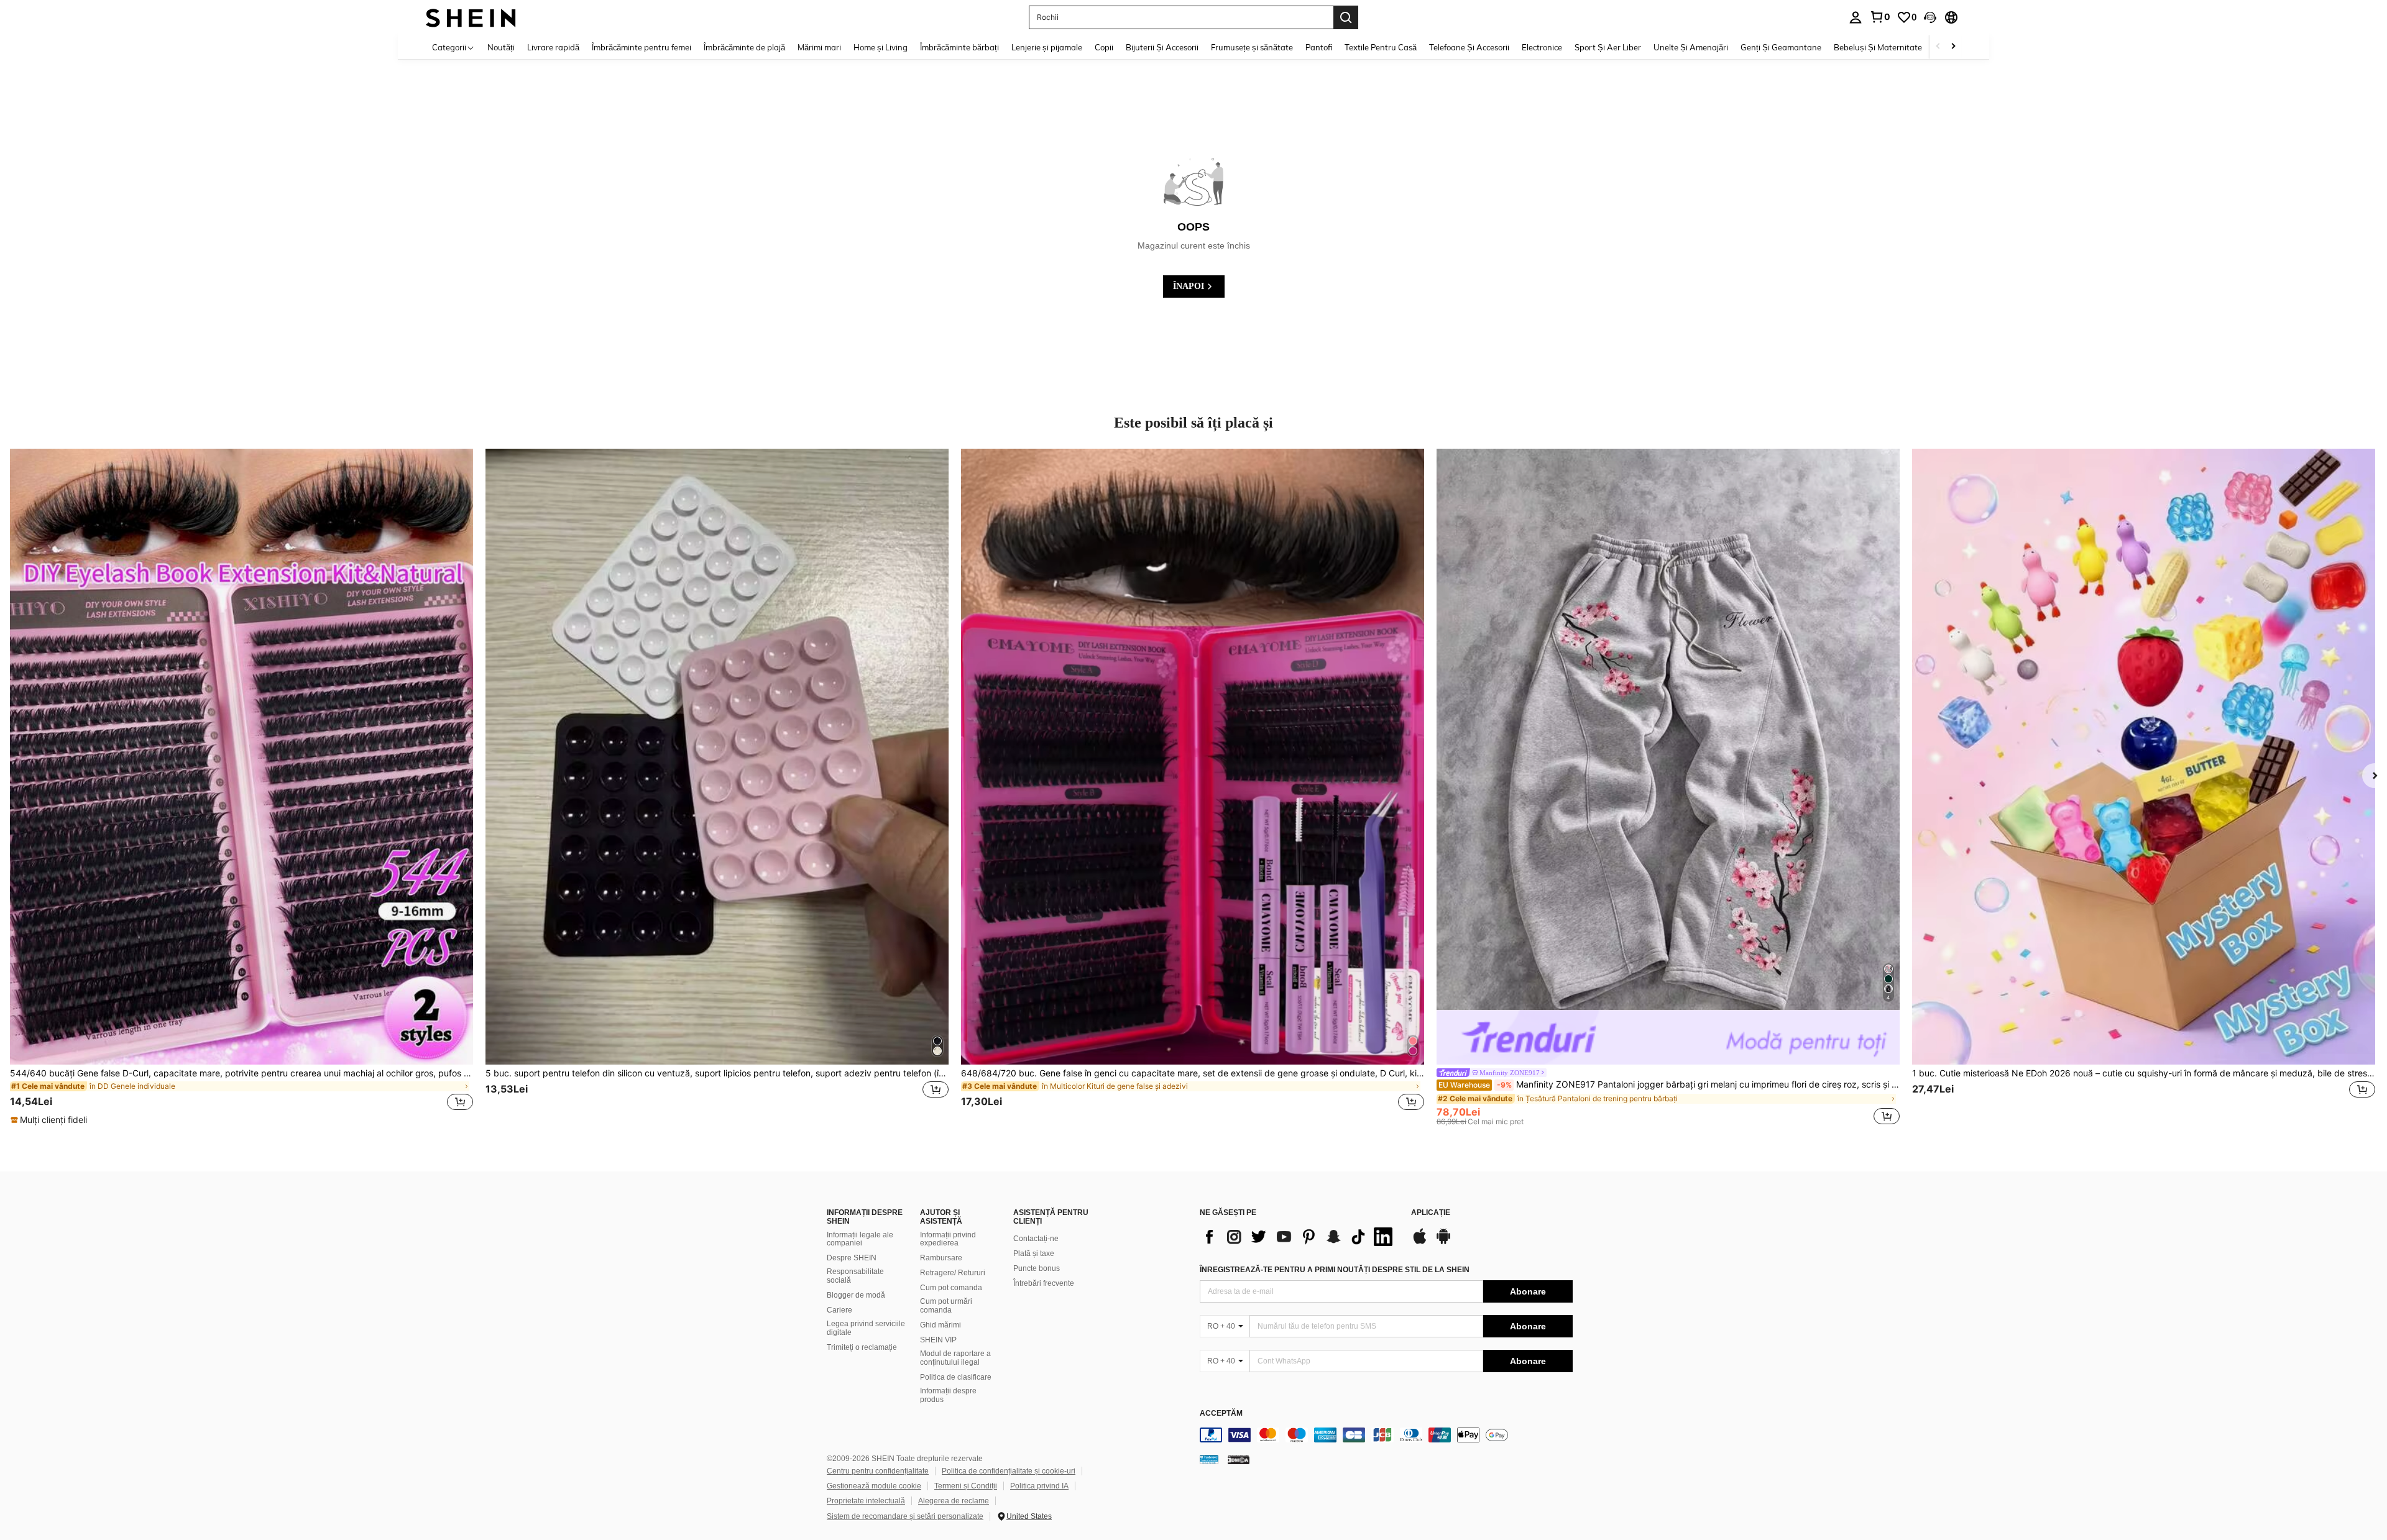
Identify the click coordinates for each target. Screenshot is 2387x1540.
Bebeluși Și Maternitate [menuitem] (1878, 47)
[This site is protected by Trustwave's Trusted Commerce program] (1209, 1459)
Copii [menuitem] (1104, 47)
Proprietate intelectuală (866, 1501)
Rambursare (941, 1258)
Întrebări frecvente (1044, 1283)
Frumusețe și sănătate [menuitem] (1252, 47)
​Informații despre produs (948, 1395)
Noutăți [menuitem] (501, 47)
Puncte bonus (1037, 1268)
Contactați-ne (1036, 1239)
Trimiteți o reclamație (862, 1347)
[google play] (1443, 1242)
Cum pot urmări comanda (946, 1306)
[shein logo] (471, 17)
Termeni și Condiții (966, 1486)
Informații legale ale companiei (860, 1239)
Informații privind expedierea (948, 1239)
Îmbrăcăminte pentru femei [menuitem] (642, 47)
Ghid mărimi (941, 1325)
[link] (1880, 17)
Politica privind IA (1039, 1486)
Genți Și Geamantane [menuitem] (1781, 47)
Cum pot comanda (951, 1288)
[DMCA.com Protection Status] (1239, 1459)
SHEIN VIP (938, 1340)
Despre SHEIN (852, 1258)
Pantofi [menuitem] (1319, 47)
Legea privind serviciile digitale (866, 1328)
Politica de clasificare (956, 1377)
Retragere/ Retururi (953, 1273)
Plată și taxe (1034, 1254)
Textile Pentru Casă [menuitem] (1381, 47)
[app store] (1420, 1242)
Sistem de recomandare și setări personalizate (905, 1516)
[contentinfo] (1386, 1435)
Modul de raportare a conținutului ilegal (955, 1358)
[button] (1930, 17)
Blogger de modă (856, 1295)
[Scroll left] (1938, 47)
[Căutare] (1346, 17)
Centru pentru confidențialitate (878, 1471)
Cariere (839, 1310)
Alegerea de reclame (954, 1501)
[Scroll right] (1953, 47)
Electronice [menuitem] (1542, 47)
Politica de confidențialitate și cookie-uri (1009, 1471)
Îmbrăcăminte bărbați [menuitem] (959, 47)
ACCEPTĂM (1221, 1414)
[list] (1299, 1237)
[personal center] (1856, 17)
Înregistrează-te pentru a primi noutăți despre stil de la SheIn (1335, 1270)
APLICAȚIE (1431, 1213)
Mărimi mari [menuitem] (819, 47)
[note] (50, 1120)
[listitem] (241, 787)
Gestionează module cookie (874, 1486)
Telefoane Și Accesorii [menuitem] (1469, 47)
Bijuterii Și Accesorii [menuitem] (1162, 47)
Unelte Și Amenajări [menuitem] (1691, 47)
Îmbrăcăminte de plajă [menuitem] (744, 47)
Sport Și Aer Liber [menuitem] (1608, 47)
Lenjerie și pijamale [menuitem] (1047, 47)
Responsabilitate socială (855, 1276)
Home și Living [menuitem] (881, 47)
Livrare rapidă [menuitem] (553, 47)
